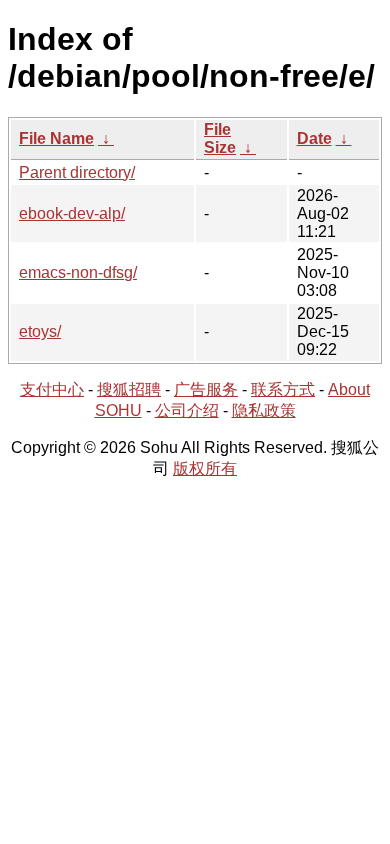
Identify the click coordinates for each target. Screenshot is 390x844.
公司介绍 (187, 410)
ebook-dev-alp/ (72, 213)
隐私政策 (264, 410)
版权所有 (205, 468)
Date (314, 138)
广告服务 (206, 389)
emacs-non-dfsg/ (78, 272)
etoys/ (40, 331)
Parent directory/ (77, 172)
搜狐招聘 (129, 389)
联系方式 (283, 389)
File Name (56, 138)
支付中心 (52, 389)
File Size (220, 138)
